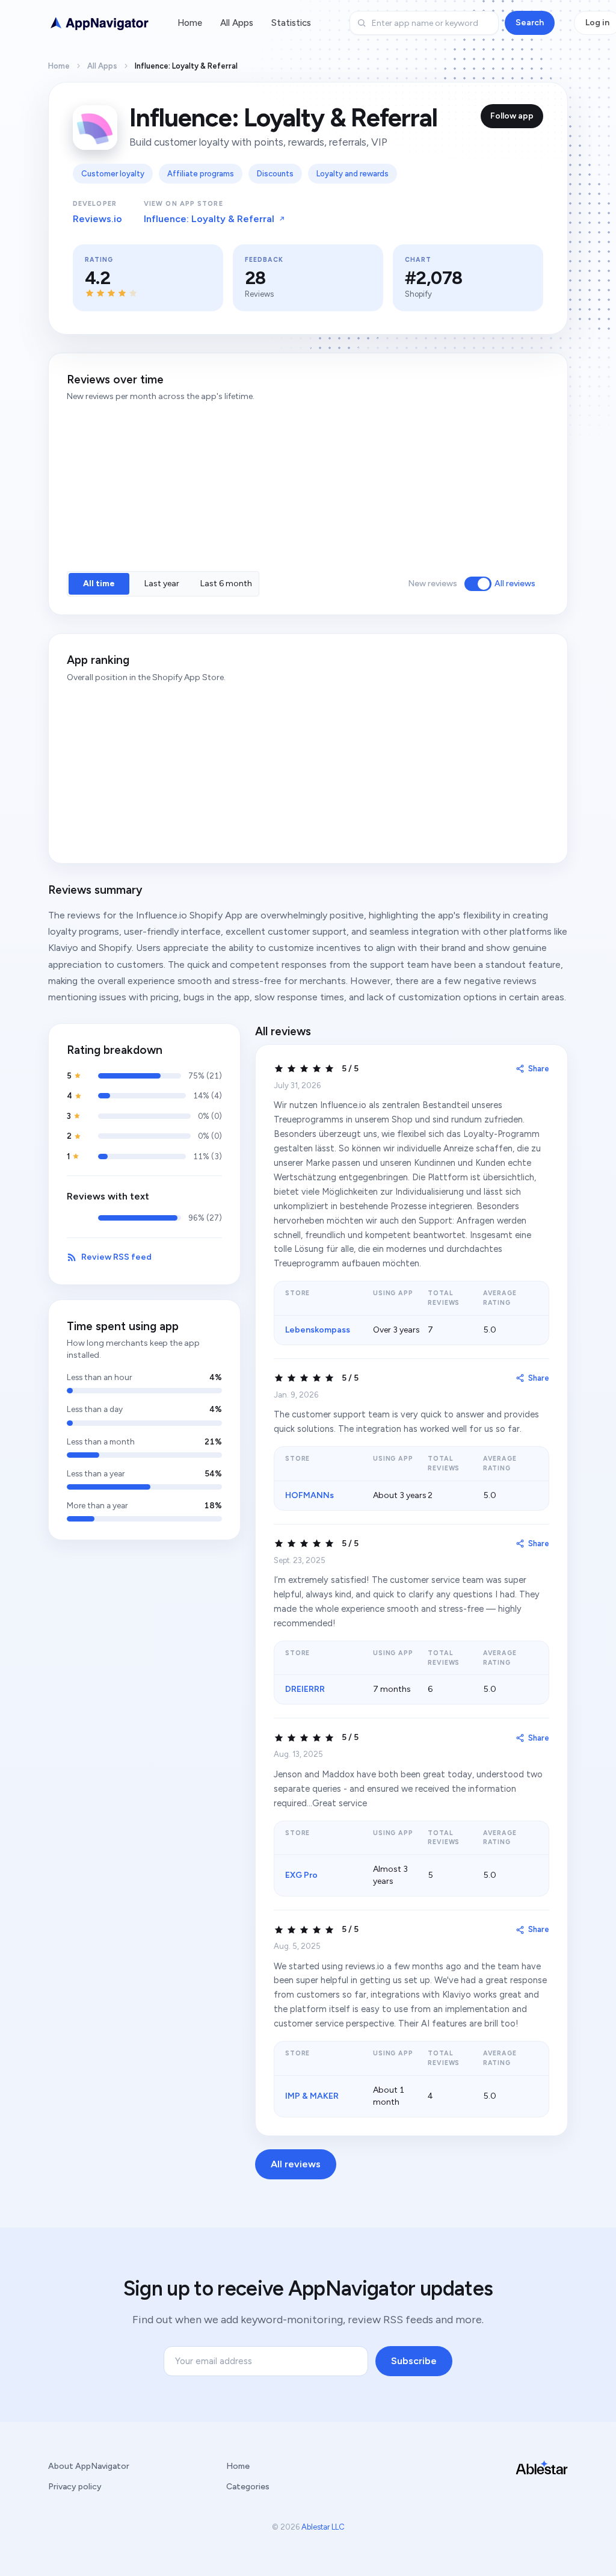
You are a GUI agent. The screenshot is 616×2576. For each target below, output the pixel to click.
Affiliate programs (201, 174)
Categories (248, 2487)
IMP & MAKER (312, 2096)
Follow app (512, 116)
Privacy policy (75, 2487)
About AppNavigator (89, 2466)
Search (530, 23)
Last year (162, 584)
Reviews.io (97, 219)
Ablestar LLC (323, 2527)
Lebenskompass (318, 1330)
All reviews (515, 584)
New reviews (433, 584)
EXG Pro (301, 1875)
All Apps (237, 23)
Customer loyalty (113, 174)
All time (99, 584)
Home (190, 23)
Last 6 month (226, 584)
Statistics (291, 23)
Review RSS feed (116, 1257)
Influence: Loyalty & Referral (209, 219)
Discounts (275, 174)
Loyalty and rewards (353, 174)
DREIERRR (305, 1689)
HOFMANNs (310, 1495)
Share (539, 1069)
